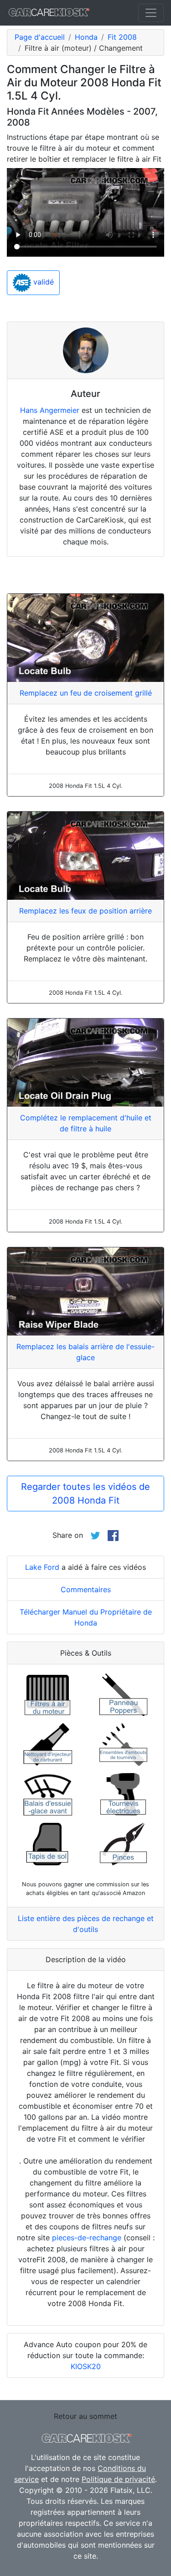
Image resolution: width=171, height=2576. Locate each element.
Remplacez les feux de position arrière (85, 911)
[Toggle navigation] (151, 13)
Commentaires (86, 1589)
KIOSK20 (86, 2366)
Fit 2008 (122, 37)
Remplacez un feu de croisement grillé (86, 693)
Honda (86, 37)
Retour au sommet (85, 2416)
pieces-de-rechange (87, 2238)
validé (42, 282)
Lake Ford (42, 1567)
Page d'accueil (40, 37)
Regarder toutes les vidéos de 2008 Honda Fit (85, 1494)
